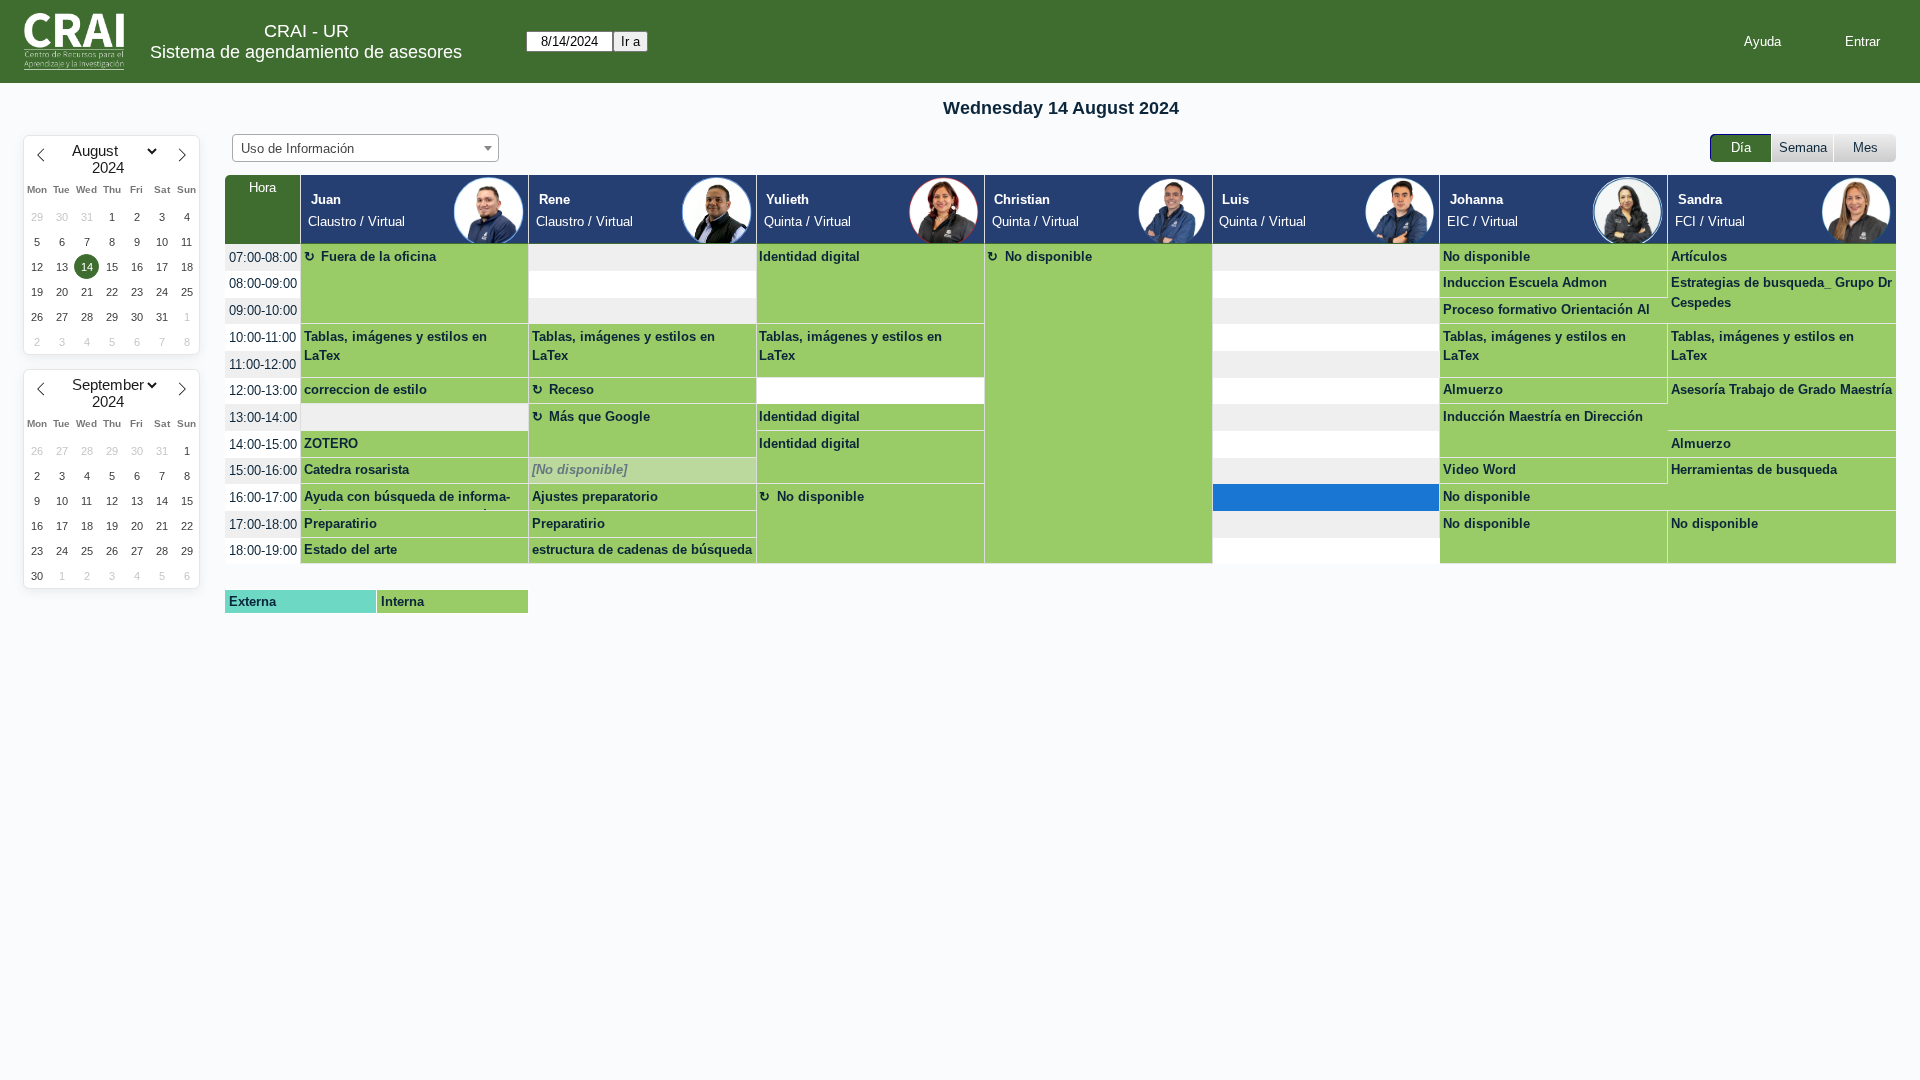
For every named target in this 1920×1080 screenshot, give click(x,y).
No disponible (1048, 256)
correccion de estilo (365, 389)
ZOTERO (331, 443)
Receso (571, 389)
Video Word (1479, 469)
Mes (1865, 147)
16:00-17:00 (263, 497)
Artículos (1699, 256)
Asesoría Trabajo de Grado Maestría (1781, 389)
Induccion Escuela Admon (1525, 282)
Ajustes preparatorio (595, 496)
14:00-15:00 (263, 444)
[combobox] (365, 148)
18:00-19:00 (263, 550)
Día (1741, 147)
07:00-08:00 (263, 257)
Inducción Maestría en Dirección (1543, 416)
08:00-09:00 (263, 283)
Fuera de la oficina (378, 256)
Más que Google (599, 416)
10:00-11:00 (262, 337)
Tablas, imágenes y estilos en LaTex (395, 346)
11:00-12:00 (262, 364)
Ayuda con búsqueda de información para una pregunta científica (407, 500)
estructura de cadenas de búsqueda (642, 549)
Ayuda (1762, 41)
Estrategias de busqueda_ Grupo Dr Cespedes (1781, 292)
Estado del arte (350, 549)
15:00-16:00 (263, 470)
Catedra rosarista (356, 469)
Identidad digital (809, 256)
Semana (1803, 147)
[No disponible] (579, 469)
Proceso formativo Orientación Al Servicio (1546, 313)
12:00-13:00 (263, 390)
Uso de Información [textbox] (297, 148)
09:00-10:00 (263, 310)
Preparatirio (340, 523)
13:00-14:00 (263, 417)
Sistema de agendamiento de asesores (306, 52)
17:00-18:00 (263, 524)
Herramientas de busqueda (1754, 469)
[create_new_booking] (642, 257)
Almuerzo (1473, 389)
